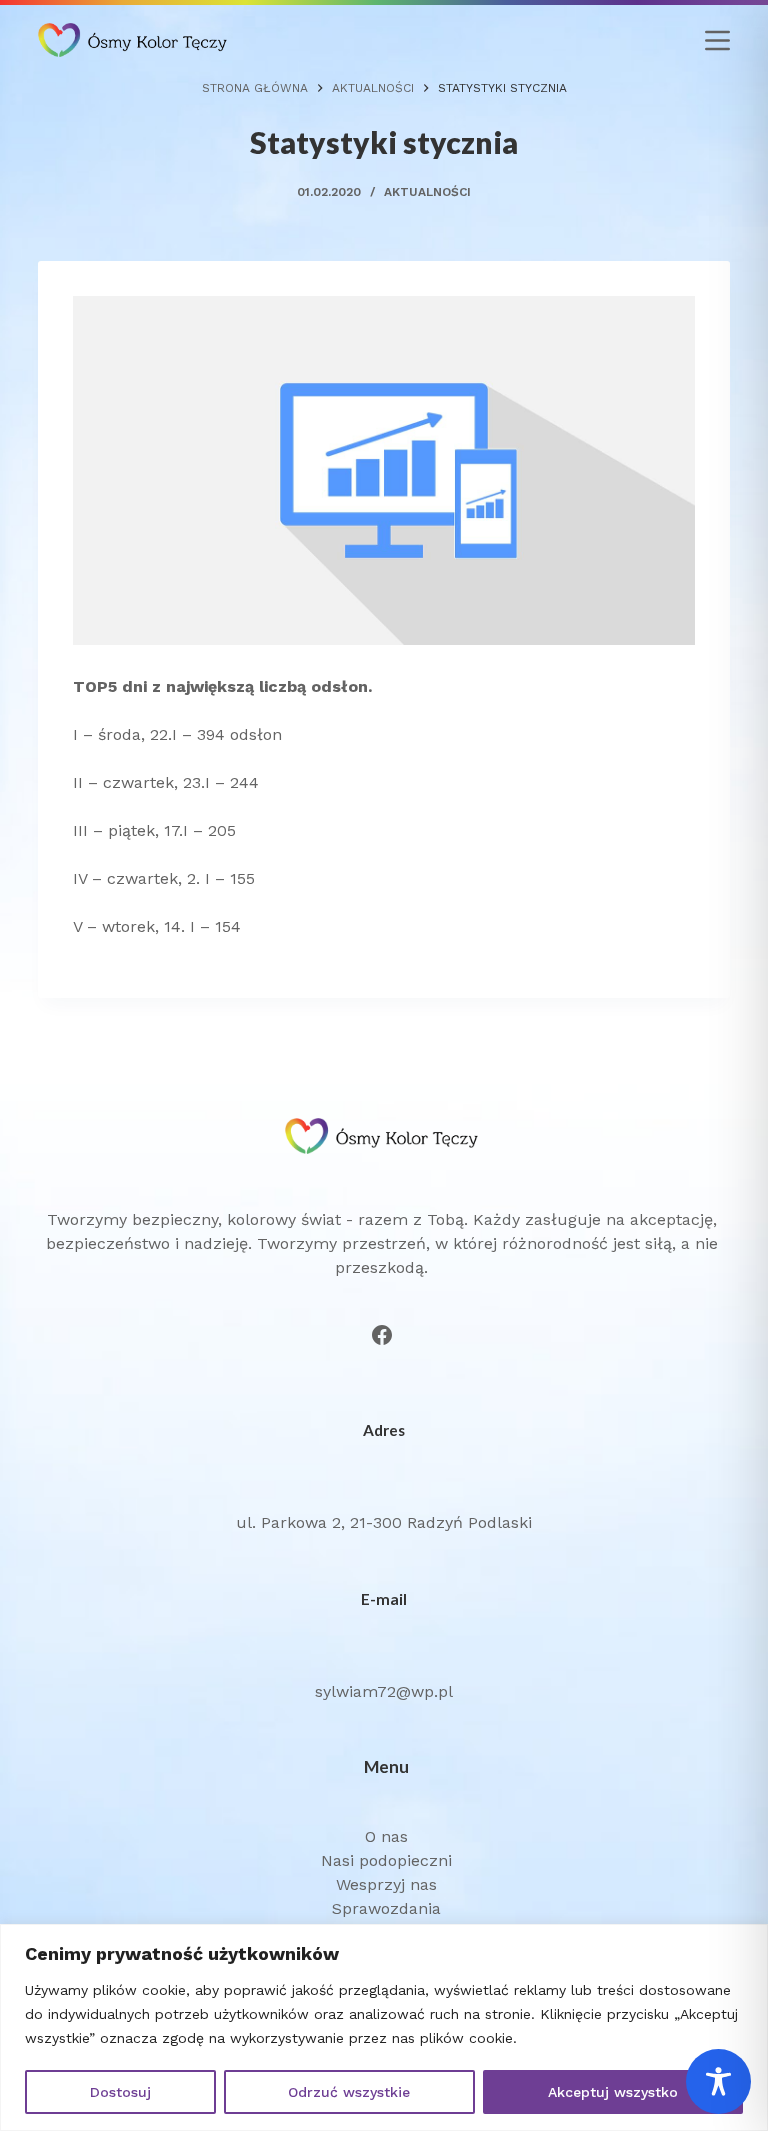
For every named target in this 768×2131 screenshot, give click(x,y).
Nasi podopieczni (386, 1860)
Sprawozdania (386, 1908)
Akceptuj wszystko (613, 2092)
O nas (386, 1836)
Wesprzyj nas (386, 1884)
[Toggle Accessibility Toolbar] (718, 2081)
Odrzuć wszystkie (349, 2092)
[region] (384, 2027)
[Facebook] (382, 1335)
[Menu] (717, 40)
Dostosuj (120, 2092)
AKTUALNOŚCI (427, 192)
